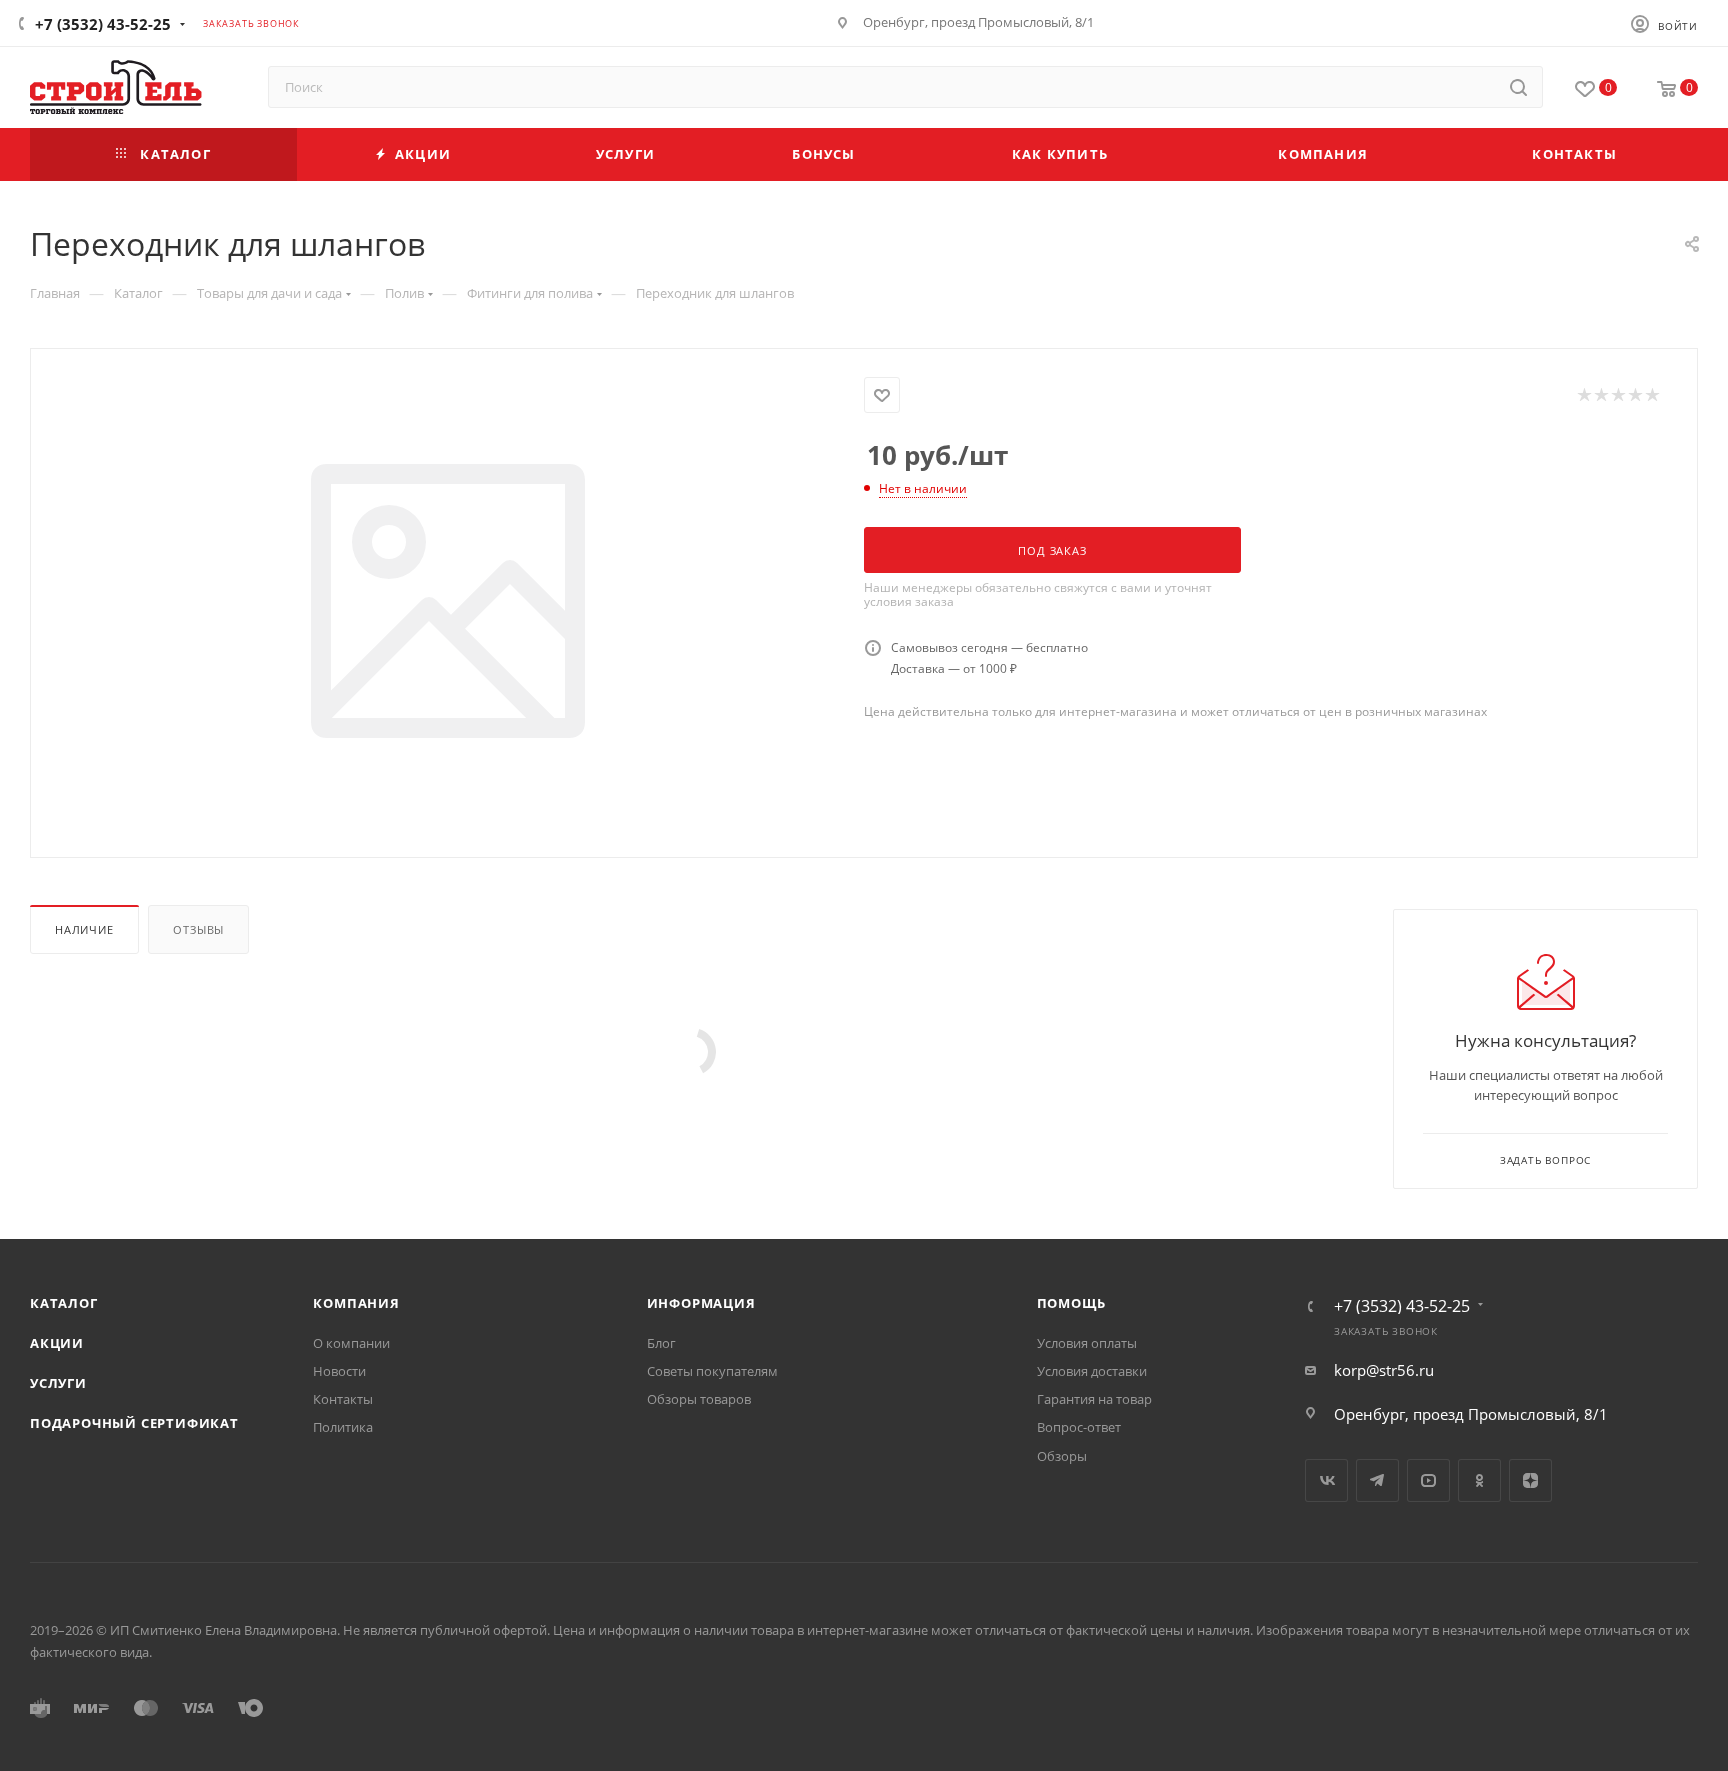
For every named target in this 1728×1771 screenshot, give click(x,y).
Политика (343, 1427)
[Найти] (1518, 87)
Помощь (1071, 1303)
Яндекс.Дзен (1530, 1480)
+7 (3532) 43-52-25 (103, 24)
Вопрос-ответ (1079, 1427)
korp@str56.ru (1384, 1370)
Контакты (343, 1399)
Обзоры (1062, 1456)
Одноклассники (1479, 1480)
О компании (351, 1343)
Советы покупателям (712, 1371)
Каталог (64, 1303)
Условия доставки (1092, 1371)
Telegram (1377, 1480)
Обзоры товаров (699, 1399)
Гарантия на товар (1094, 1399)
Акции (57, 1343)
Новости (339, 1371)
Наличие (84, 929)
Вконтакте (1326, 1480)
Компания (356, 1303)
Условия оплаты (1087, 1343)
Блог (661, 1343)
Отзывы (198, 929)
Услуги (58, 1383)
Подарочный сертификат (134, 1423)
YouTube (1428, 1480)
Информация (701, 1303)
